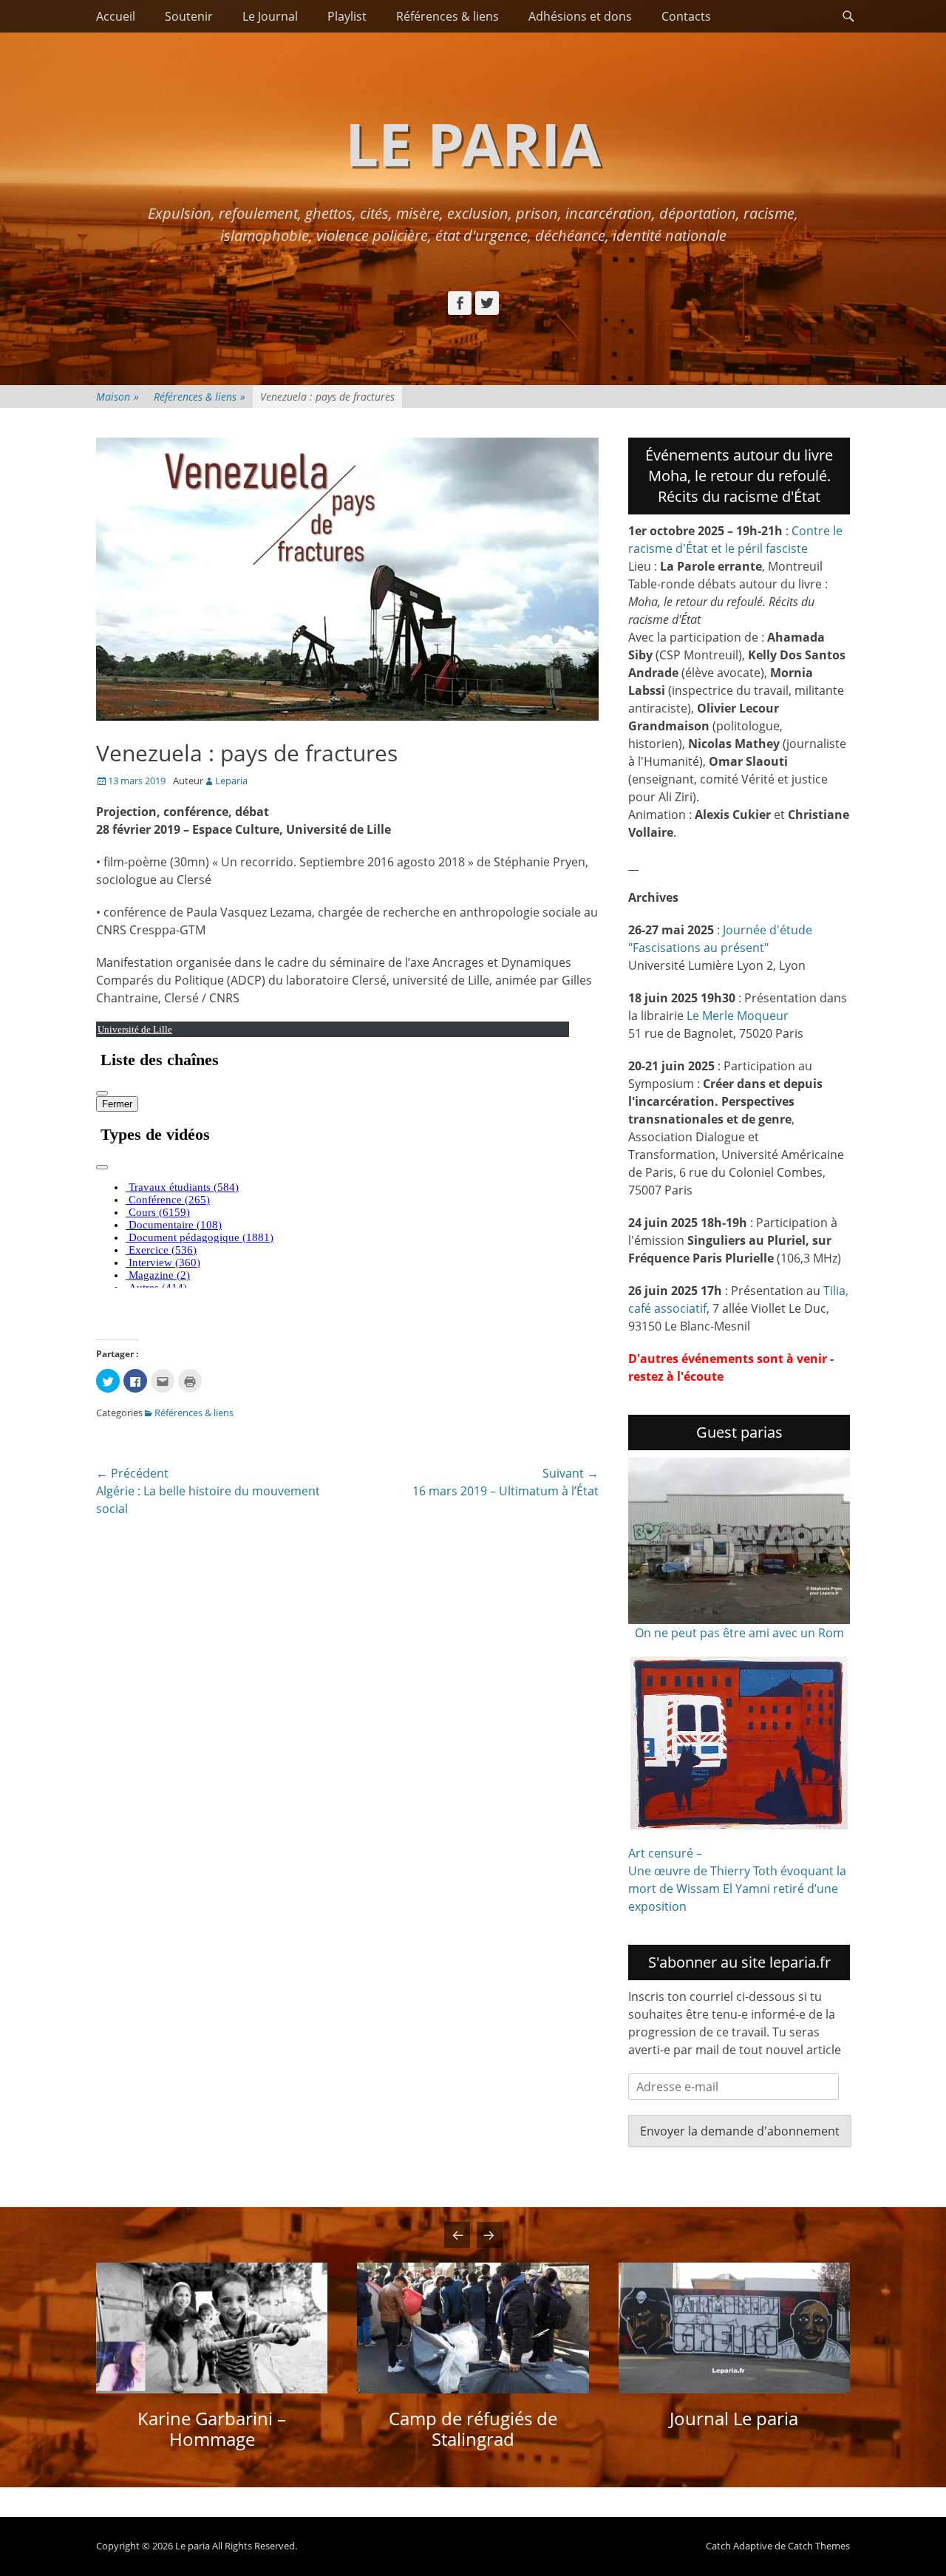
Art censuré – (665, 1853)
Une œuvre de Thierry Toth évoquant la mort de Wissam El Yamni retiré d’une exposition (737, 1889)
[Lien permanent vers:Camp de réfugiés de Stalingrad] (473, 2328)
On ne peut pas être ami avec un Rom (739, 1633)
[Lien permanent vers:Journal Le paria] (734, 2328)
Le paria (473, 143)
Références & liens (448, 16)
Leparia (231, 781)
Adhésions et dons (580, 16)
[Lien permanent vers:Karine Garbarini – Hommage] (212, 2328)
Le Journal (270, 16)
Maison (118, 397)
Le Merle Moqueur (738, 1016)
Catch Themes (819, 2546)
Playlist (347, 16)
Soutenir (189, 16)
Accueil (116, 16)
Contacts (686, 16)
